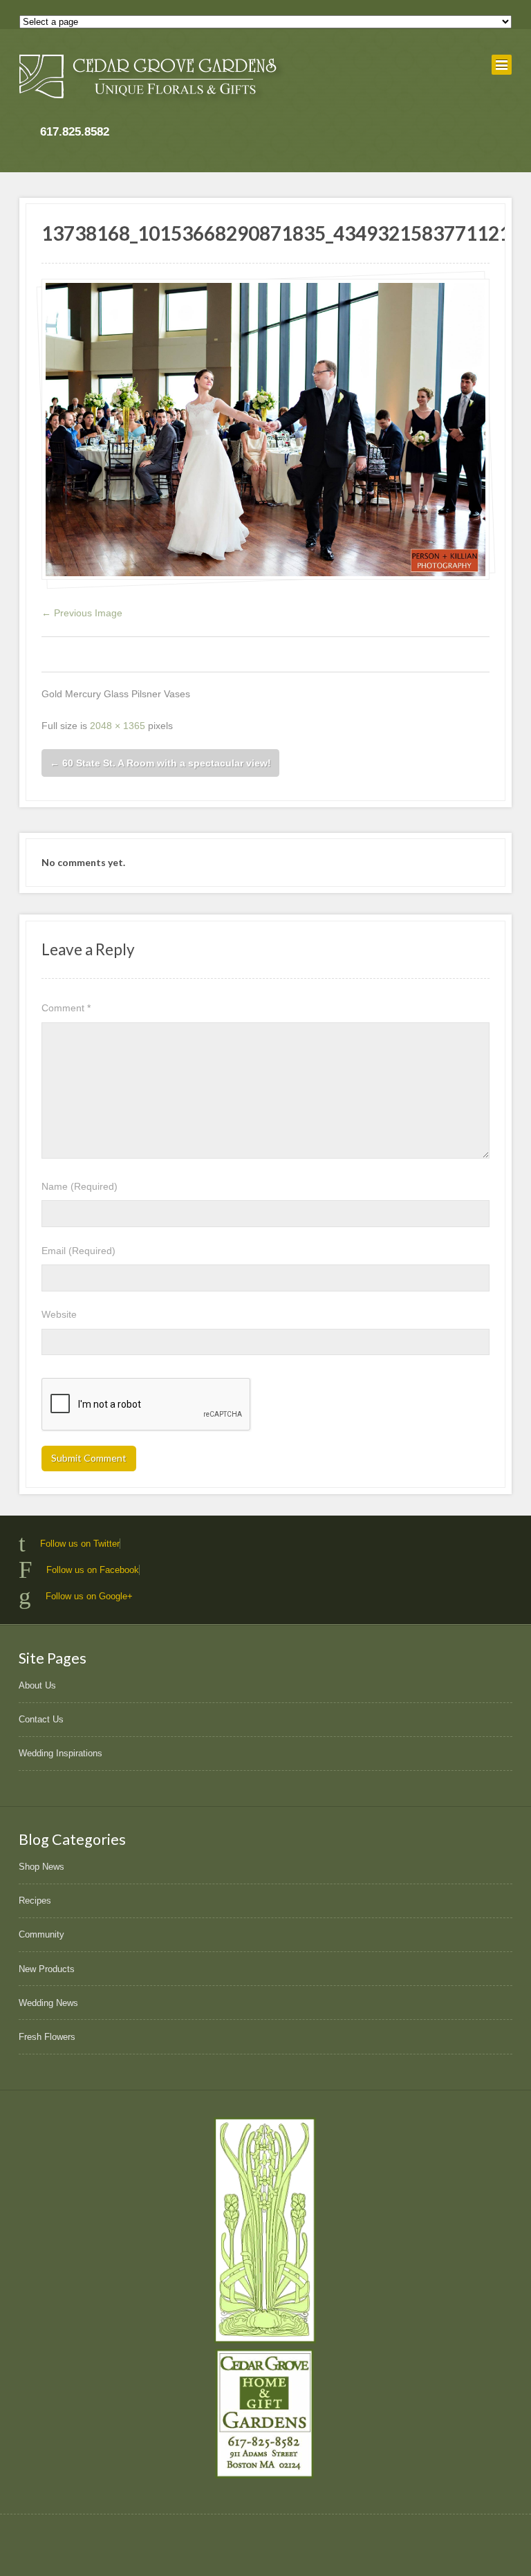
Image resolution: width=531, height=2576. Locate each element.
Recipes (35, 1901)
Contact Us (41, 1719)
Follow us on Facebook (93, 1570)
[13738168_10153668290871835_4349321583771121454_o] (265, 429)
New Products (47, 1969)
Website (59, 1314)
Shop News (41, 1867)
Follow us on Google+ (89, 1596)
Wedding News (48, 2003)
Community (41, 1934)
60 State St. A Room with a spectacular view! (160, 763)
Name (80, 1186)
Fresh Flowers (47, 2037)
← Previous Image (82, 613)
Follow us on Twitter (80, 1544)
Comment (66, 1008)
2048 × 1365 (118, 726)
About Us (37, 1685)
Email (78, 1251)
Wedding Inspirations (60, 1753)
